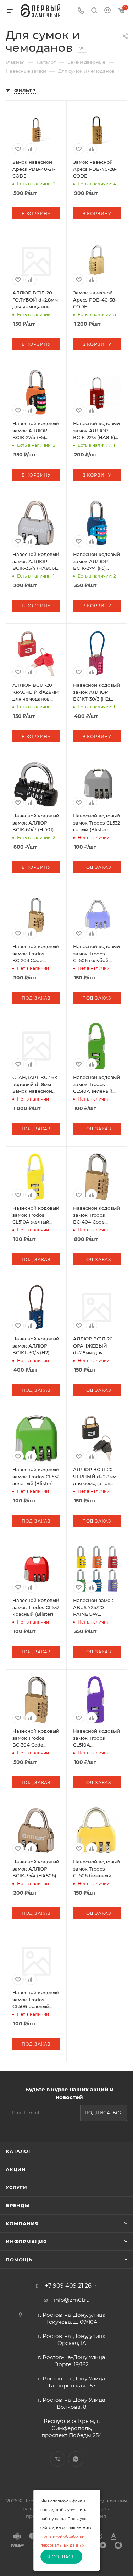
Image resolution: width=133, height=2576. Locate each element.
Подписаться (104, 2113)
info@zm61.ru (72, 2300)
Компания (22, 2223)
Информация (26, 2242)
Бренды (18, 2205)
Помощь (19, 2260)
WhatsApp (76, 2459)
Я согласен (63, 2557)
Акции (16, 2169)
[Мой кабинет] (107, 11)
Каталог (19, 2151)
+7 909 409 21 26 (68, 2286)
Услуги (16, 2187)
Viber (58, 2459)
